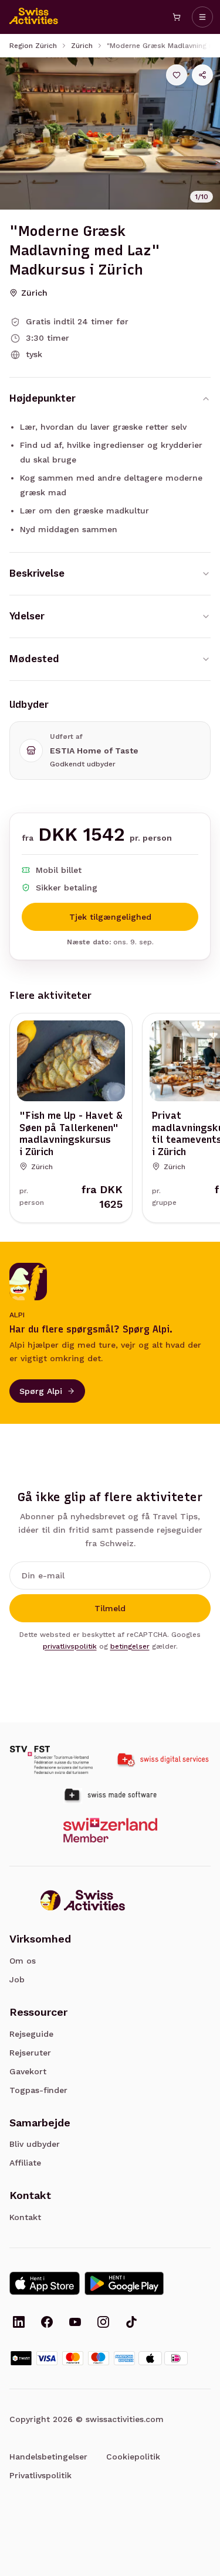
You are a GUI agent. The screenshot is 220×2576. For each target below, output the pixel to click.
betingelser (130, 1646)
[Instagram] (103, 2323)
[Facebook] (47, 2323)
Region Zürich (33, 46)
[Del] (202, 75)
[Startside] (34, 17)
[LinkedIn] (19, 2323)
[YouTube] (75, 2323)
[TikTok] (131, 2323)
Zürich (82, 46)
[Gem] (177, 75)
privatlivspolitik (70, 1646)
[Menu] (202, 17)
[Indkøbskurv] (177, 17)
